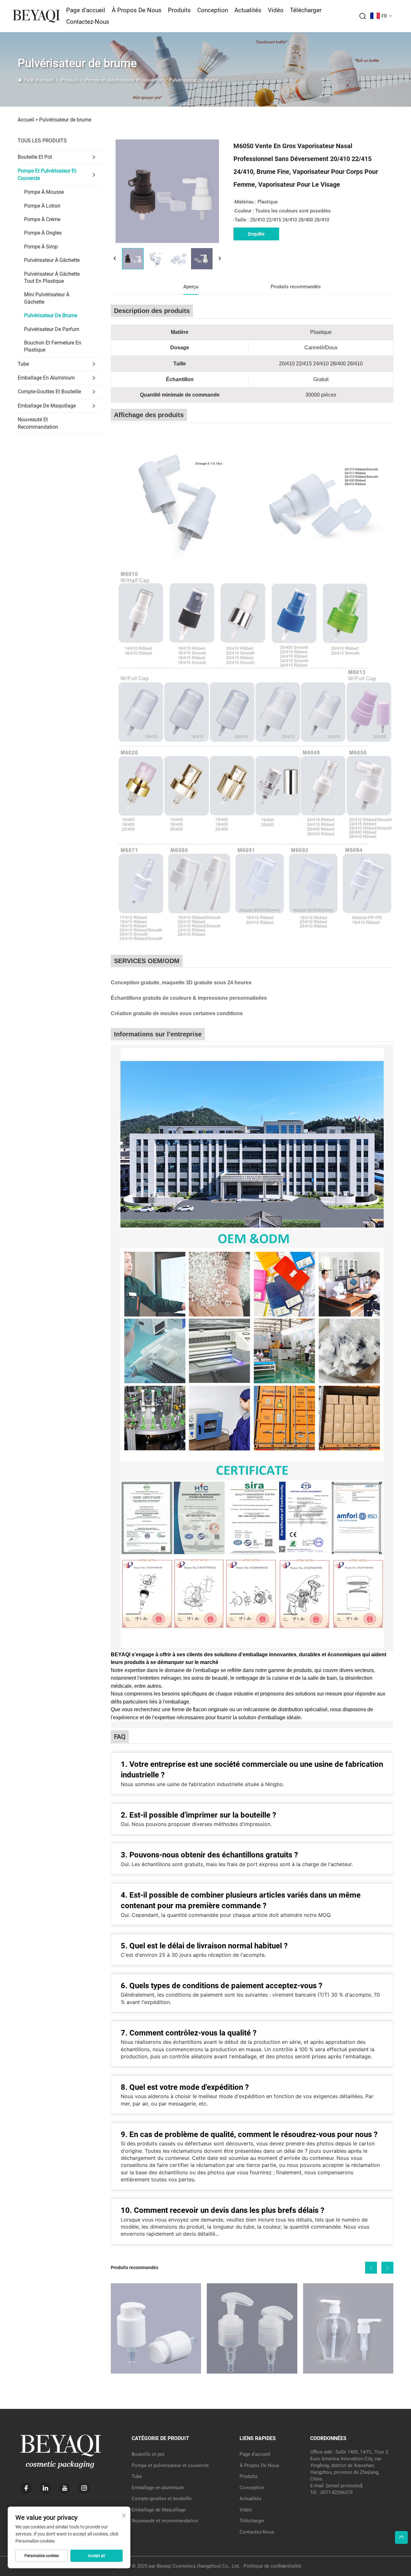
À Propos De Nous (137, 10)
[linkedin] (45, 2488)
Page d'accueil (86, 10)
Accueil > (28, 120)
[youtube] (65, 2488)
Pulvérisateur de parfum (52, 329)
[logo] (36, 16)
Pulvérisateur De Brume (51, 315)
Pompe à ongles (43, 233)
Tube (23, 364)
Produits (179, 10)
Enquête (256, 234)
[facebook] (26, 2488)
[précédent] (115, 259)
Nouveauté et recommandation (38, 423)
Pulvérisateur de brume (193, 80)
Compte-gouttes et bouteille (49, 392)
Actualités (248, 10)
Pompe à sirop (41, 247)
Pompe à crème (42, 219)
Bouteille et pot (35, 157)
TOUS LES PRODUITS (42, 141)
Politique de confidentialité (272, 2566)
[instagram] (84, 2488)
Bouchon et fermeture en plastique (53, 346)
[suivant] (220, 259)
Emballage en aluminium (46, 378)
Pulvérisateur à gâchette (52, 260)
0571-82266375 (337, 2492)
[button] (371, 2268)
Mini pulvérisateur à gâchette (47, 298)
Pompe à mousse (44, 192)
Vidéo (276, 10)
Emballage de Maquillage (47, 406)
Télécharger (306, 10)
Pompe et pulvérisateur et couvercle (124, 80)
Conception (213, 10)
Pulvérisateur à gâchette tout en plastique (52, 277)
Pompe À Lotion (42, 206)
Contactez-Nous (88, 22)
